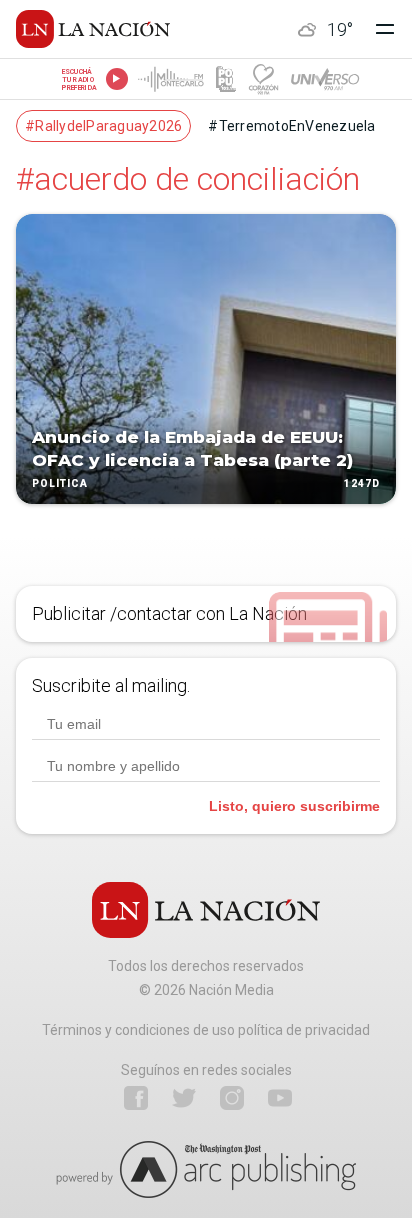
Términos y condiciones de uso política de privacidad (206, 1030)
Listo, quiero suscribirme (294, 806)
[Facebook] (136, 1098)
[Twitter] (184, 1098)
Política (60, 483)
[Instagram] (232, 1098)
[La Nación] (93, 29)
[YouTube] (280, 1098)
